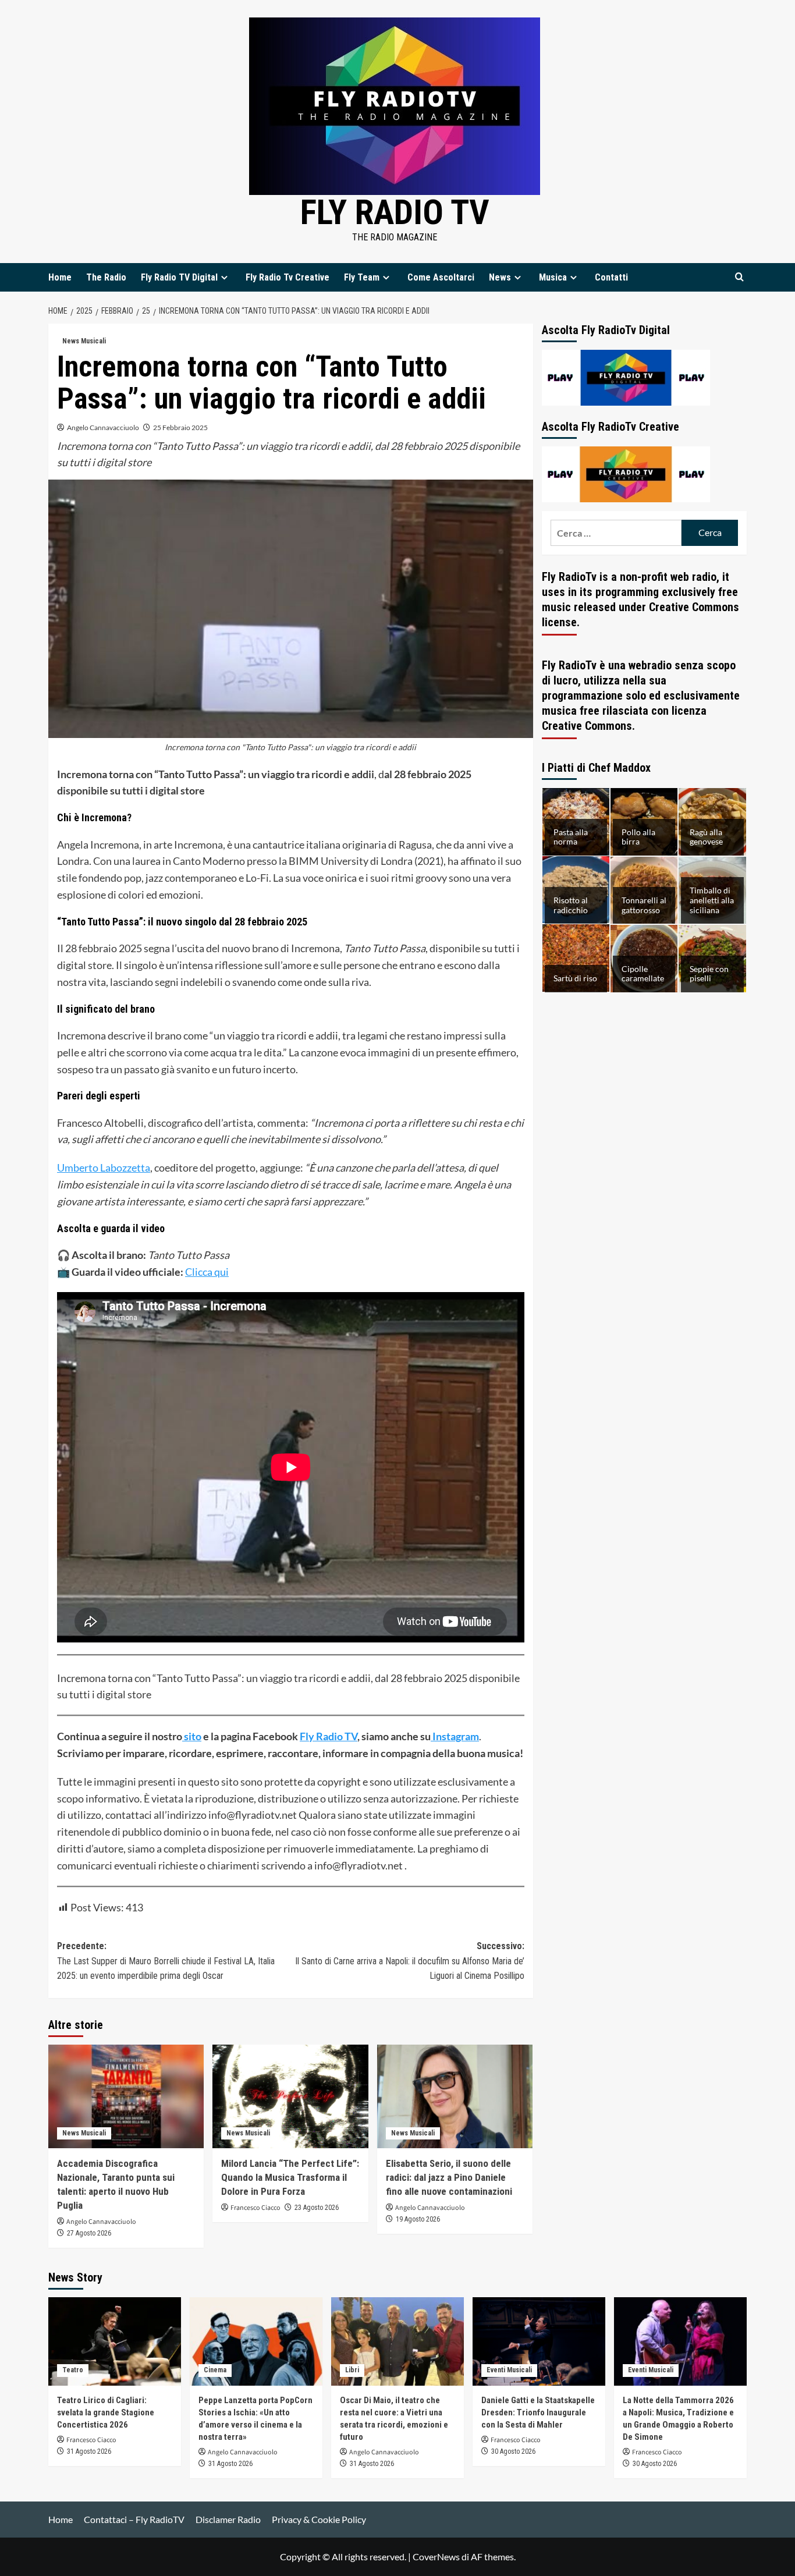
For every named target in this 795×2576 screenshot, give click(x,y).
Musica (553, 277)
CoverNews (436, 2557)
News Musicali (84, 341)
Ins (439, 1736)
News (500, 277)
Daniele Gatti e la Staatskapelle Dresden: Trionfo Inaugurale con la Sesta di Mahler (538, 2412)
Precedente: (166, 1961)
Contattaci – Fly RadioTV (134, 2519)
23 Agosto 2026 (317, 2208)
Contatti (611, 277)
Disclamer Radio (228, 2519)
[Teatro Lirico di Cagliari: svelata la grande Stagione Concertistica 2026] (115, 2341)
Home (60, 277)
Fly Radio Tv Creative (288, 277)
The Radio (106, 277)
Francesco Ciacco (255, 2208)
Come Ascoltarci (441, 277)
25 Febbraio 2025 (180, 427)
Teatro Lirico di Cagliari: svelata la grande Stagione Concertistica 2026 (106, 2412)
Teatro (73, 2370)
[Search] (739, 277)
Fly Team (362, 277)
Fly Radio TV (395, 212)
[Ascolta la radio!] (626, 376)
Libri (352, 2370)
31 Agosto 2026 (89, 2451)
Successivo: (409, 1961)
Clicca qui (207, 1272)
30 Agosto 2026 (513, 2451)
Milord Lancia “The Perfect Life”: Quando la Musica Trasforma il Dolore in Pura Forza (290, 2177)
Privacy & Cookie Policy (319, 2519)
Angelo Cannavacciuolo (103, 427)
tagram (463, 1736)
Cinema (215, 2370)
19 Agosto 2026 (418, 2219)
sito (192, 1736)
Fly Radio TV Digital (179, 277)
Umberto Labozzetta (104, 1168)
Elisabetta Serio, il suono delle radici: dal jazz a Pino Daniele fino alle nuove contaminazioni (449, 2177)
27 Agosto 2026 (89, 2233)
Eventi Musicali (509, 2370)
